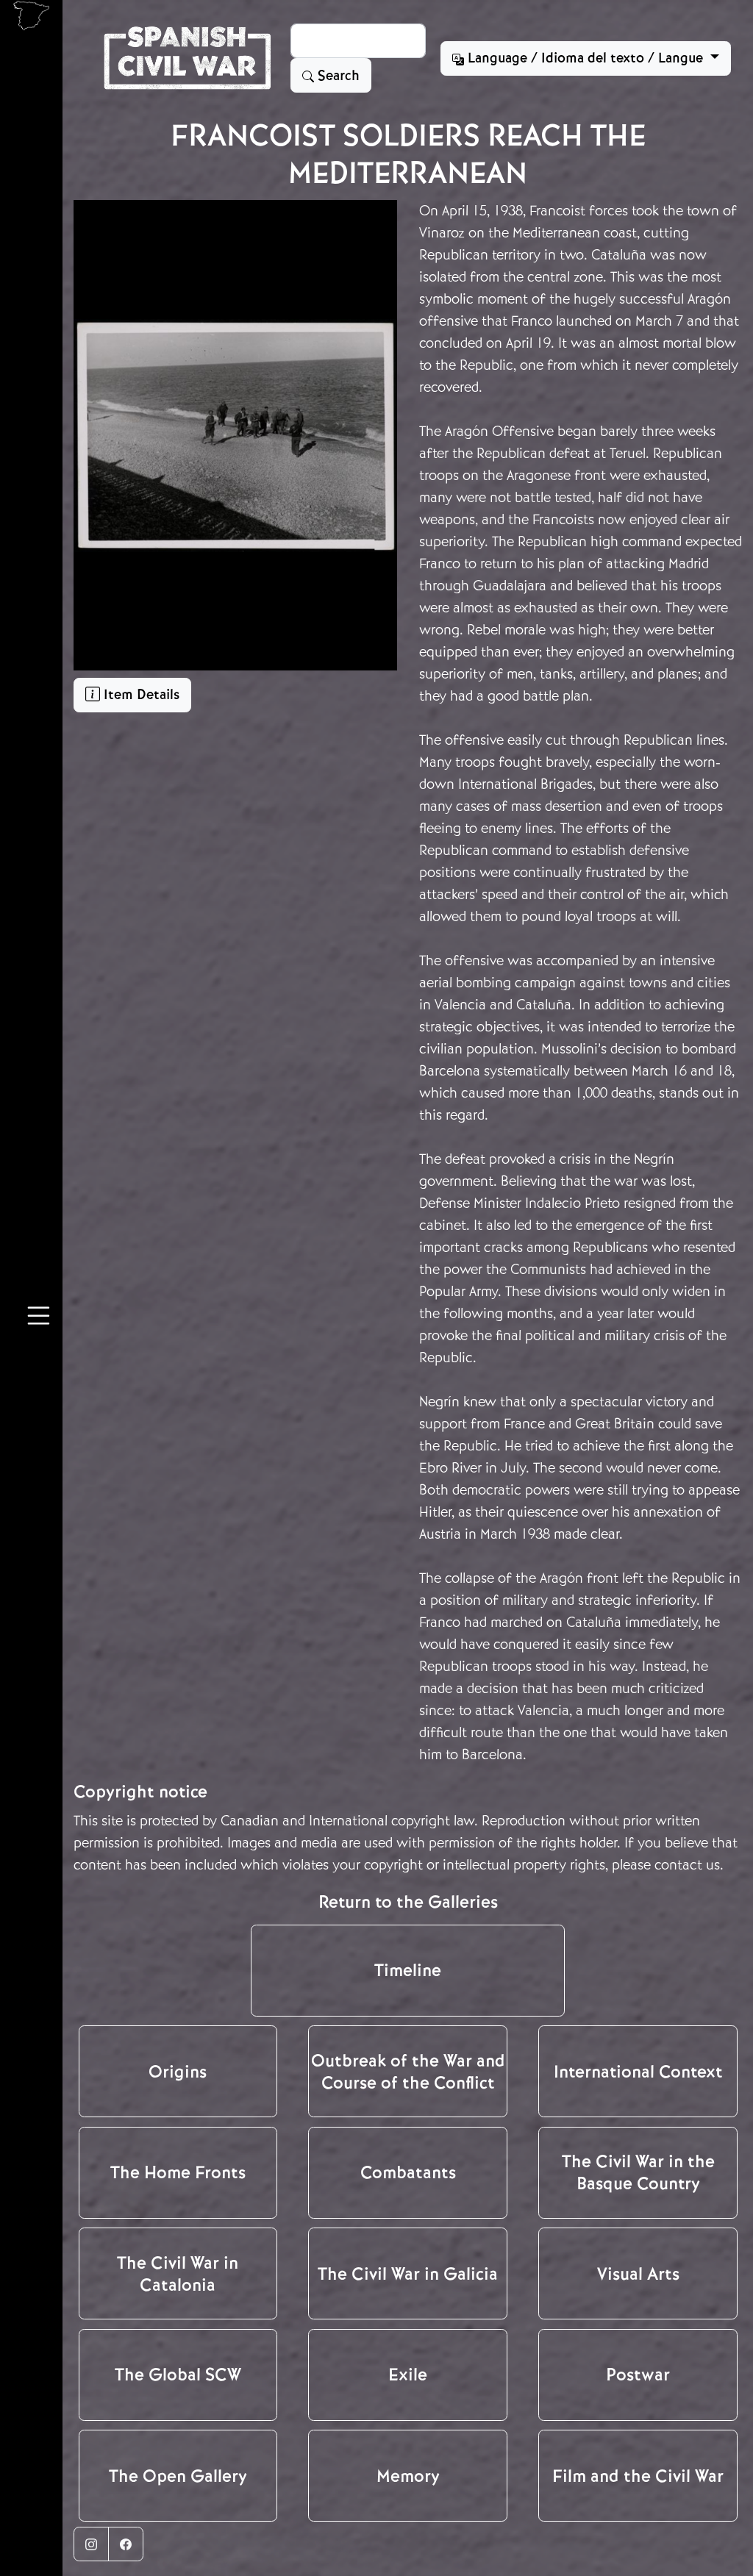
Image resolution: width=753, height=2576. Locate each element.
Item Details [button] (140, 695)
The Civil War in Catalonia (178, 2274)
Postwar (638, 2375)
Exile (408, 2375)
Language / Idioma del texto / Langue (585, 58)
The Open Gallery (178, 2476)
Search (337, 76)
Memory (408, 2476)
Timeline (408, 1970)
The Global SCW (178, 2375)
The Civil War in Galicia (408, 2274)
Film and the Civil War (638, 2476)
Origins (178, 2072)
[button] (39, 1318)
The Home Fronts (178, 2172)
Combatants (408, 2172)
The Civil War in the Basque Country (638, 2172)
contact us (687, 1865)
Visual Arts (638, 2274)
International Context (638, 2072)
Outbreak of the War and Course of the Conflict (408, 2072)
